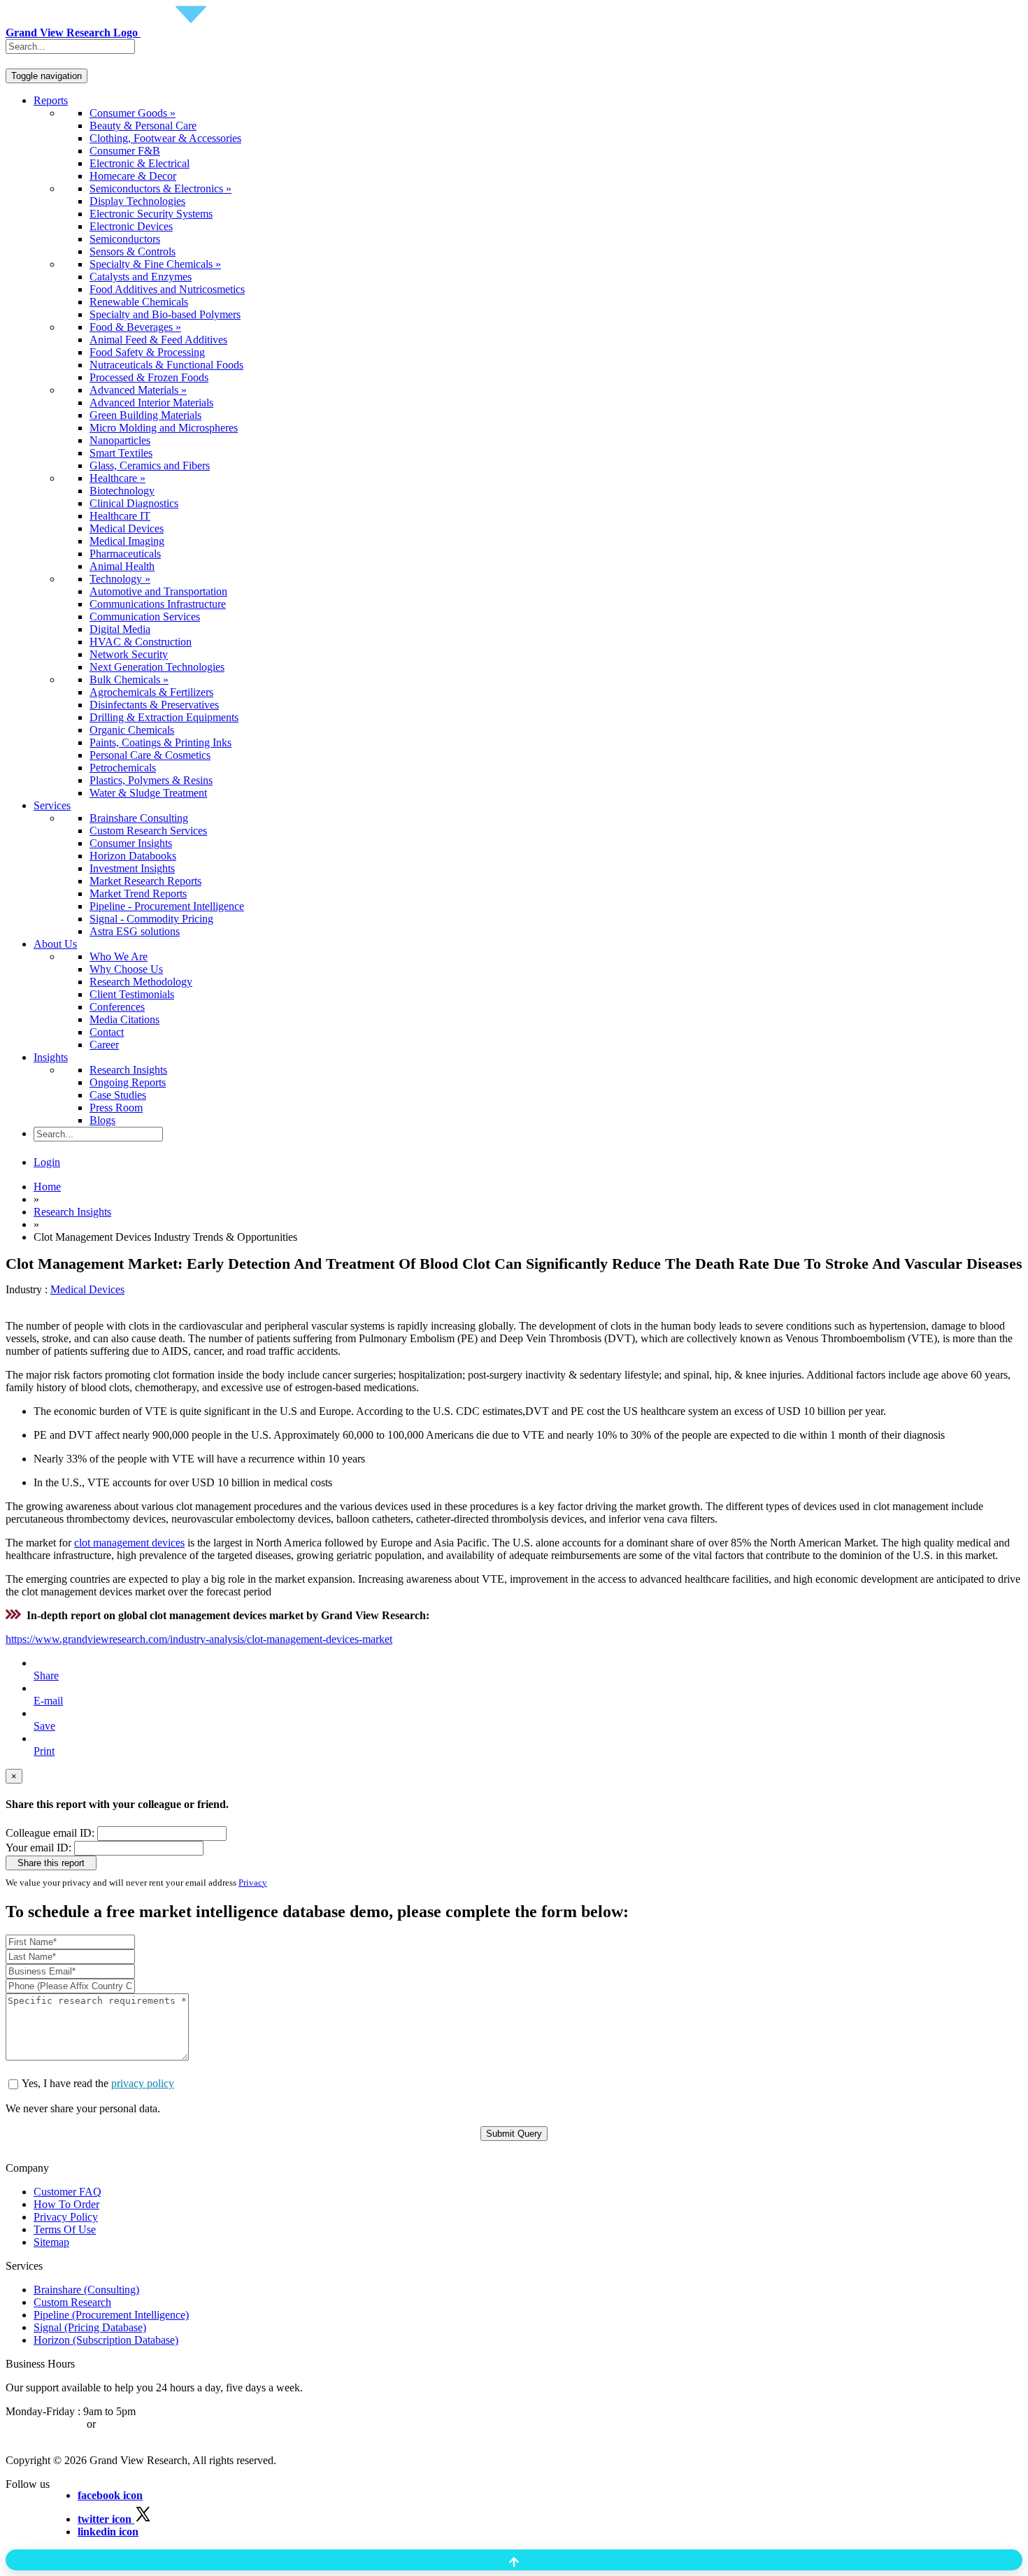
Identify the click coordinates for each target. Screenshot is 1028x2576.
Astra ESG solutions (135, 931)
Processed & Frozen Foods (149, 377)
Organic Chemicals (132, 730)
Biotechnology (122, 491)
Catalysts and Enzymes (141, 277)
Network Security (129, 654)
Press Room (116, 1108)
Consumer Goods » (133, 113)
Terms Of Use (65, 2229)
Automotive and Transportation (158, 591)
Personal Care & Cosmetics (150, 755)
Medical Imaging (127, 541)
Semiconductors (125, 239)
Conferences (117, 1007)
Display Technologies (137, 201)
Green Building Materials (145, 415)
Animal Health (122, 566)
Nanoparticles (120, 440)
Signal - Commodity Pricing (151, 919)
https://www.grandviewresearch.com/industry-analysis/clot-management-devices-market (199, 1639)
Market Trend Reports (138, 894)
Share (46, 1675)
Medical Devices (127, 528)
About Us (55, 944)
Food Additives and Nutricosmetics (167, 289)
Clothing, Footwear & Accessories (165, 138)
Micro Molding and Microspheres (164, 428)
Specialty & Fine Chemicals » (155, 264)
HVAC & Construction (141, 642)
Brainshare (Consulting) (86, 2290)
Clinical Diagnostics (134, 503)
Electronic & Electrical (140, 163)
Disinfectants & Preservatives (154, 705)
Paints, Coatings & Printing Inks (160, 742)
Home (47, 1187)
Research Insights (128, 1070)
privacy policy (143, 2083)
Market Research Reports (145, 881)
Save (44, 1726)
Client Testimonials (132, 994)
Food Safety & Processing (147, 352)
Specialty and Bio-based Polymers (165, 314)
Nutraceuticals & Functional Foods (166, 365)
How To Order (66, 2204)
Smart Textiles (121, 453)
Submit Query (514, 2134)
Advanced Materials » (138, 390)
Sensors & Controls (133, 251)
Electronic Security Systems (151, 214)
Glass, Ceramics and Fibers (150, 465)
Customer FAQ (67, 2192)
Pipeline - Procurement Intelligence (167, 906)
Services (52, 805)
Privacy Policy (66, 2217)
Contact (107, 1032)
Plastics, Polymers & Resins (151, 780)
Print (44, 1751)
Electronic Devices (131, 226)
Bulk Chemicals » (129, 679)
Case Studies (118, 1095)
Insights (51, 1057)
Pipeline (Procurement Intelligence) (111, 2315)
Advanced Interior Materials (151, 403)
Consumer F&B (125, 151)
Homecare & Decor (133, 176)
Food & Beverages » (135, 327)
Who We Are (119, 956)
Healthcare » (117, 478)
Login (47, 1162)
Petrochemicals (123, 768)
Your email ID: (38, 1848)
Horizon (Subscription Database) (106, 2340)
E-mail (48, 1701)
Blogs (102, 1120)
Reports (51, 100)
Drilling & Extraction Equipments (164, 717)
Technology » (120, 579)
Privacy (253, 1883)
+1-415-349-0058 (45, 2424)
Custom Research (72, 2302)
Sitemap (51, 2242)
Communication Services (145, 617)
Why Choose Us (126, 969)
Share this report (51, 1863)
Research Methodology (141, 982)
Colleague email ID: (50, 1833)
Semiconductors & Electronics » (160, 188)
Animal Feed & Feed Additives (158, 340)
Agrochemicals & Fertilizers (151, 692)
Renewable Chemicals (139, 302)
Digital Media (120, 629)
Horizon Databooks (133, 856)
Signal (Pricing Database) (90, 2327)
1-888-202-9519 (135, 2424)
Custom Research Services (148, 831)
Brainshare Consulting (139, 818)
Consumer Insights (131, 843)
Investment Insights (132, 868)
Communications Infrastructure (158, 604)
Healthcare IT (120, 516)
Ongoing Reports (128, 1082)
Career (104, 1045)
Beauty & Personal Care (143, 126)
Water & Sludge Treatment (148, 793)
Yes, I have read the (98, 2083)
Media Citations (124, 1019)
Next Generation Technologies (157, 667)
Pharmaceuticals (125, 554)
